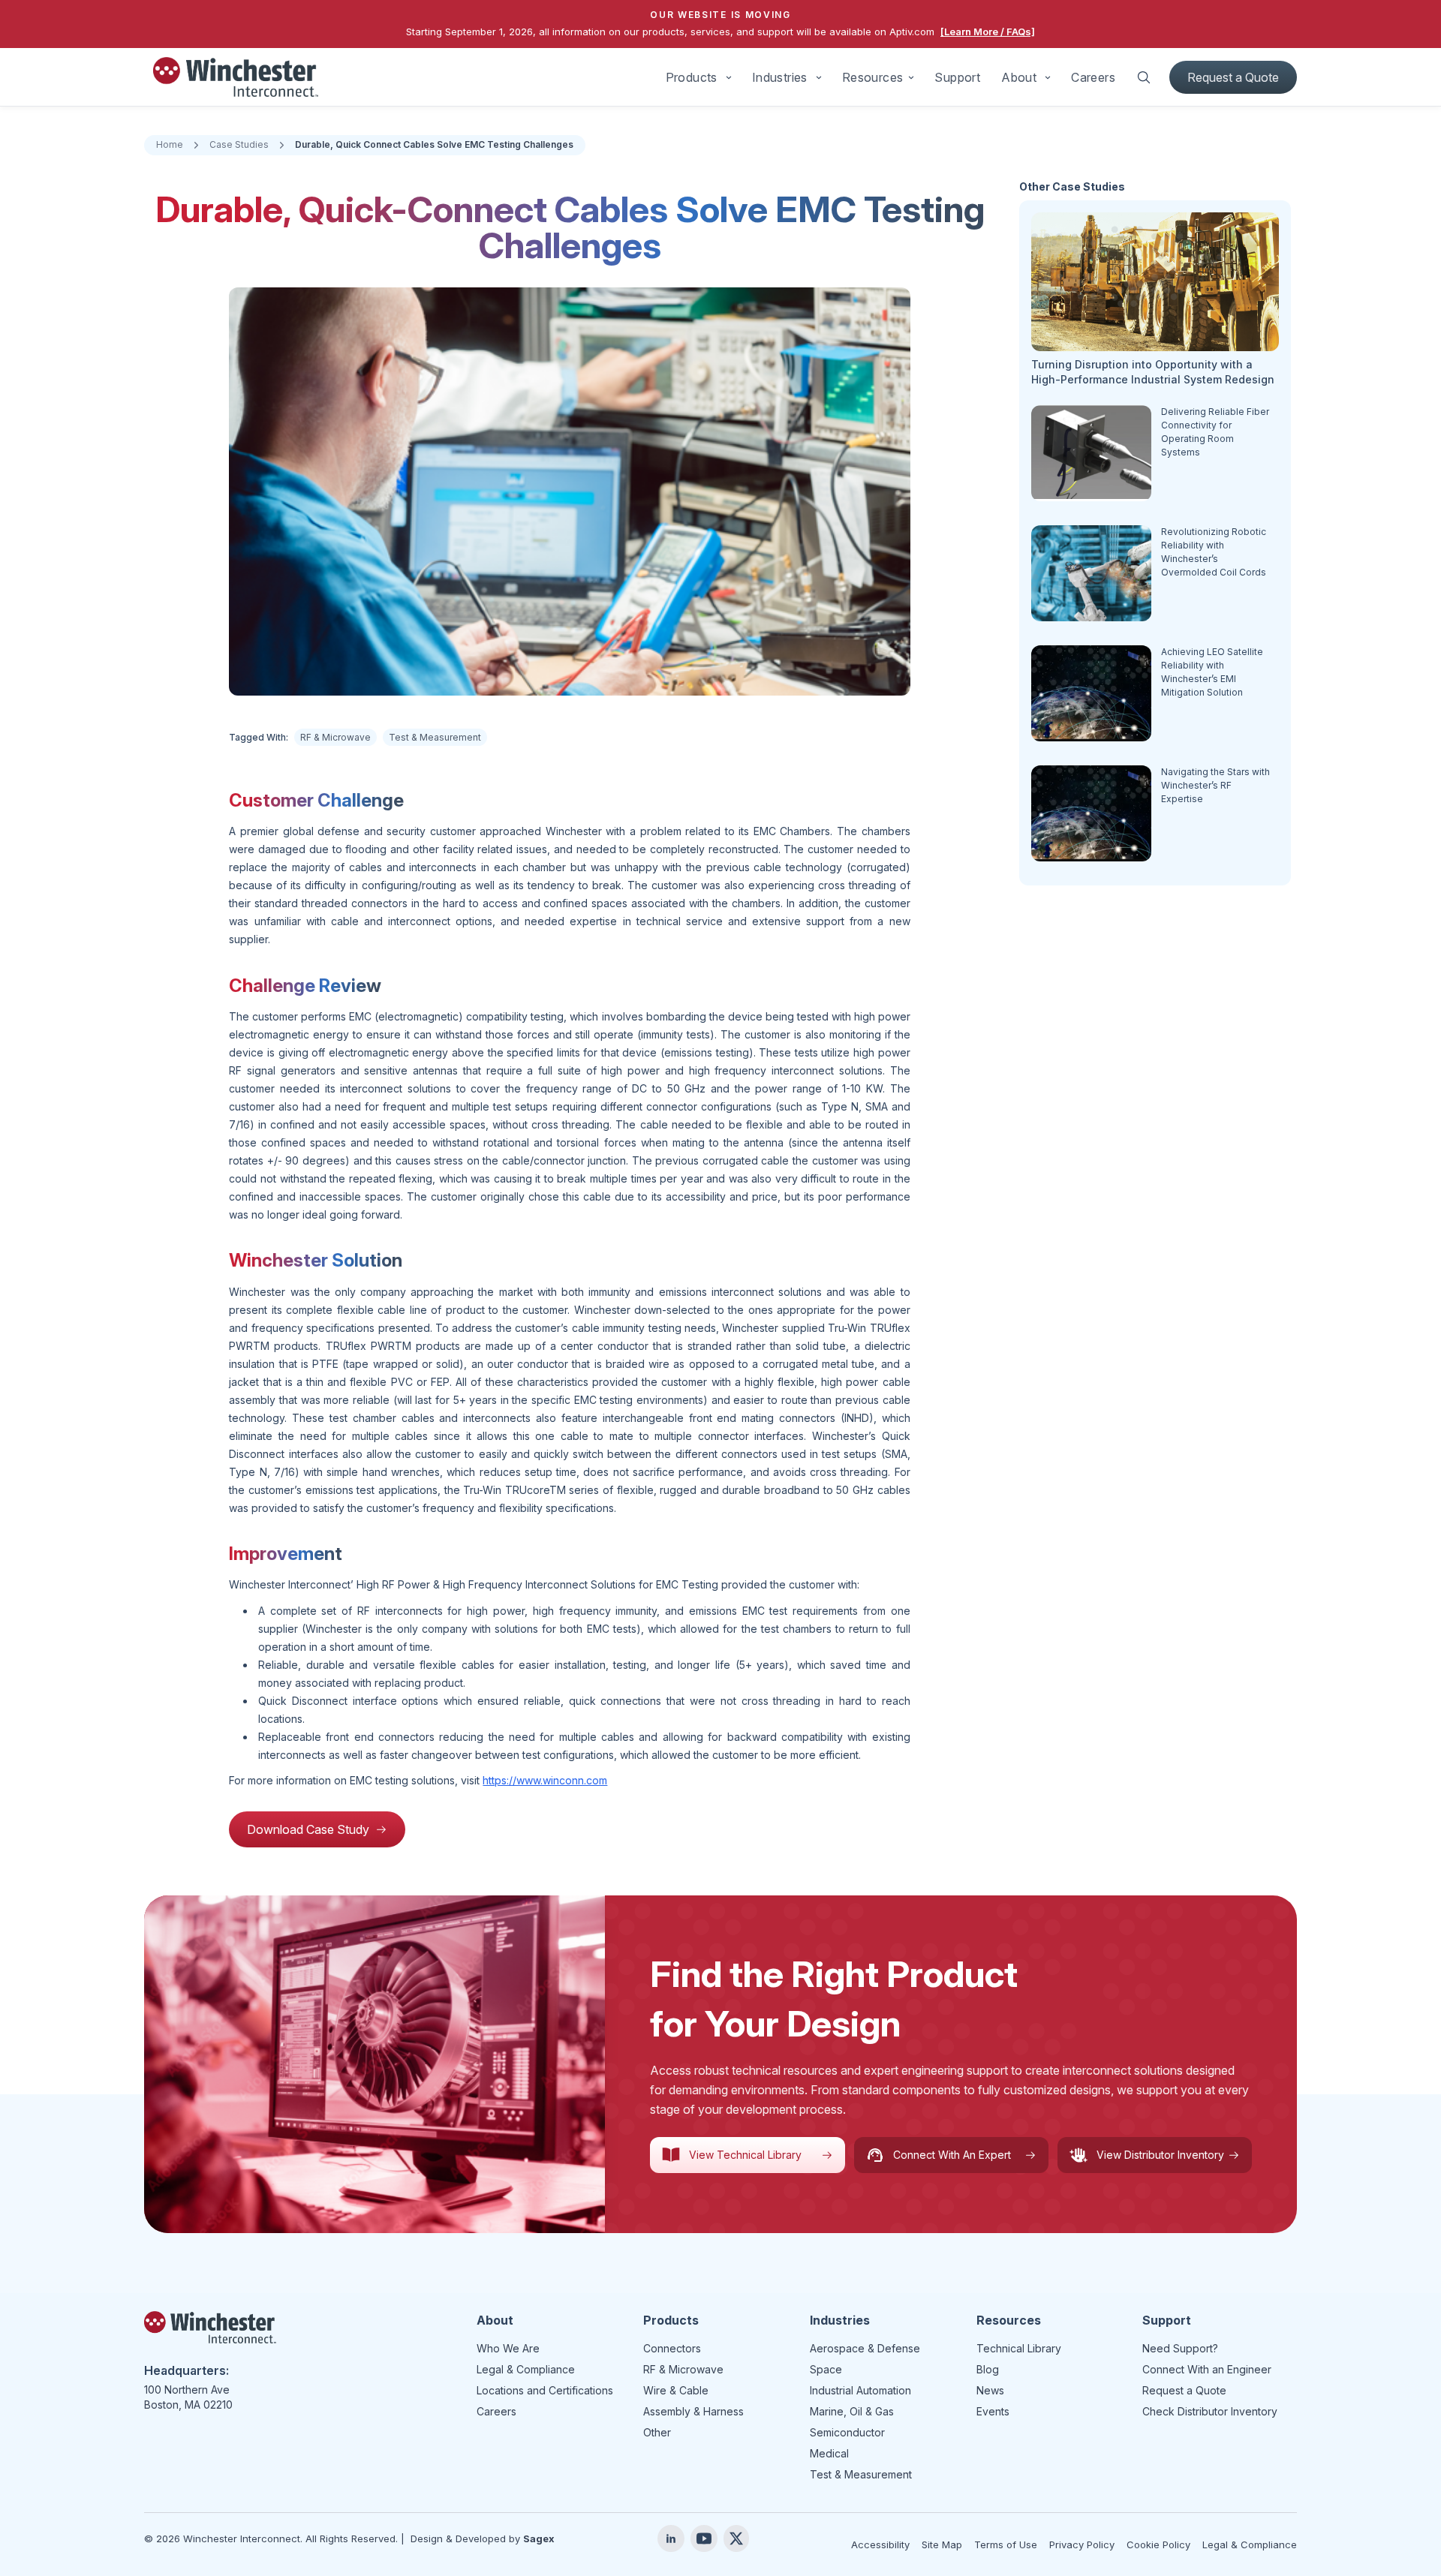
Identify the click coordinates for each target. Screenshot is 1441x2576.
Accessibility (880, 2544)
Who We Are (508, 2348)
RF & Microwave (335, 737)
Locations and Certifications (545, 2390)
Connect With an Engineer (1207, 2369)
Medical (829, 2453)
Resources (873, 77)
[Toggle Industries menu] (819, 77)
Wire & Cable (676, 2390)
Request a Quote (1233, 77)
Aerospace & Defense (865, 2348)
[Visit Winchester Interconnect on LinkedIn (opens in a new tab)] (671, 2538)
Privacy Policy (1082, 2544)
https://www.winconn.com (545, 1780)
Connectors (672, 2348)
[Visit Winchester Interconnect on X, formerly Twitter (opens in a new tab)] (736, 2538)
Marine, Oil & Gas (852, 2411)
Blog (988, 2369)
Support (957, 77)
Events (993, 2411)
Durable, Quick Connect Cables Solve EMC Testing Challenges (434, 144)
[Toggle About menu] (1048, 77)
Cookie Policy (1158, 2544)
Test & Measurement (435, 737)
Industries (780, 77)
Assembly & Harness (693, 2411)
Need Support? (1180, 2348)
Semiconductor (847, 2432)
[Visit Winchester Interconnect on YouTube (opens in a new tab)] (704, 2538)
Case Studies (239, 144)
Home (170, 144)
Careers (1093, 77)
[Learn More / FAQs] (988, 32)
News (990, 2390)
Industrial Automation (860, 2390)
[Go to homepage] (236, 77)
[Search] (1144, 77)
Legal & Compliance (526, 2369)
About (1019, 77)
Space (826, 2369)
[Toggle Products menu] (729, 77)
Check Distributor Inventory (1210, 2411)
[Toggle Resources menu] (911, 77)
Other (657, 2432)
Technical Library (1019, 2348)
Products (692, 77)
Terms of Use (1006, 2544)
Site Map (942, 2544)
